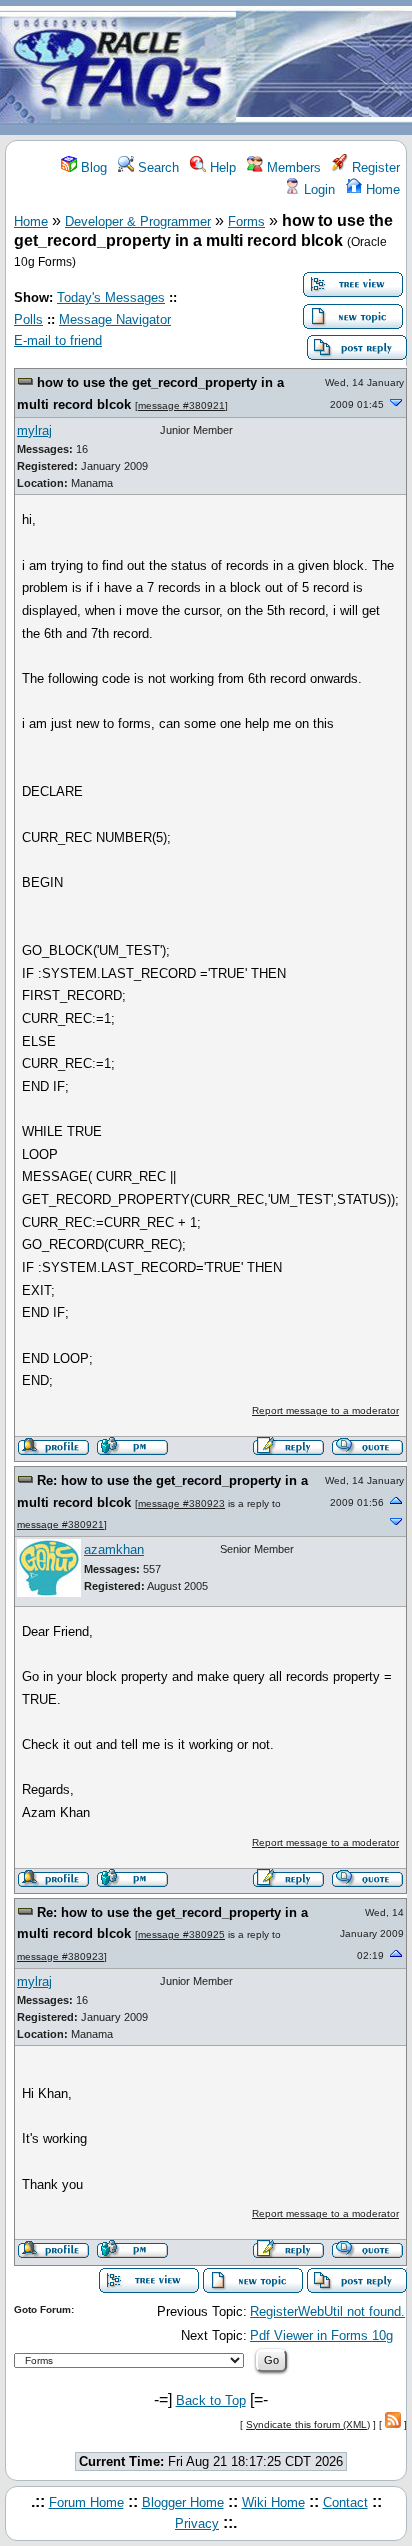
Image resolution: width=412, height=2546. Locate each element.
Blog (92, 167)
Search (156, 167)
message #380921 (181, 405)
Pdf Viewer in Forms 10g (321, 2335)
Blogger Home (183, 2502)
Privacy (197, 2523)
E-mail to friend (58, 340)
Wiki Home (273, 2502)
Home (381, 189)
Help (221, 167)
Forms (246, 221)
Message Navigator (115, 319)
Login (317, 189)
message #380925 (181, 1934)
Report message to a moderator (325, 1410)
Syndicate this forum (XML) (308, 2424)
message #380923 (181, 1503)
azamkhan (114, 1549)
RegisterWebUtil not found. (327, 2311)
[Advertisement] (324, 68)
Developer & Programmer (138, 221)
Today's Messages (111, 297)
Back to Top (211, 2400)
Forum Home (86, 2502)
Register (374, 167)
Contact (345, 2502)
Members (292, 167)
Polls (28, 319)
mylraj (34, 430)
